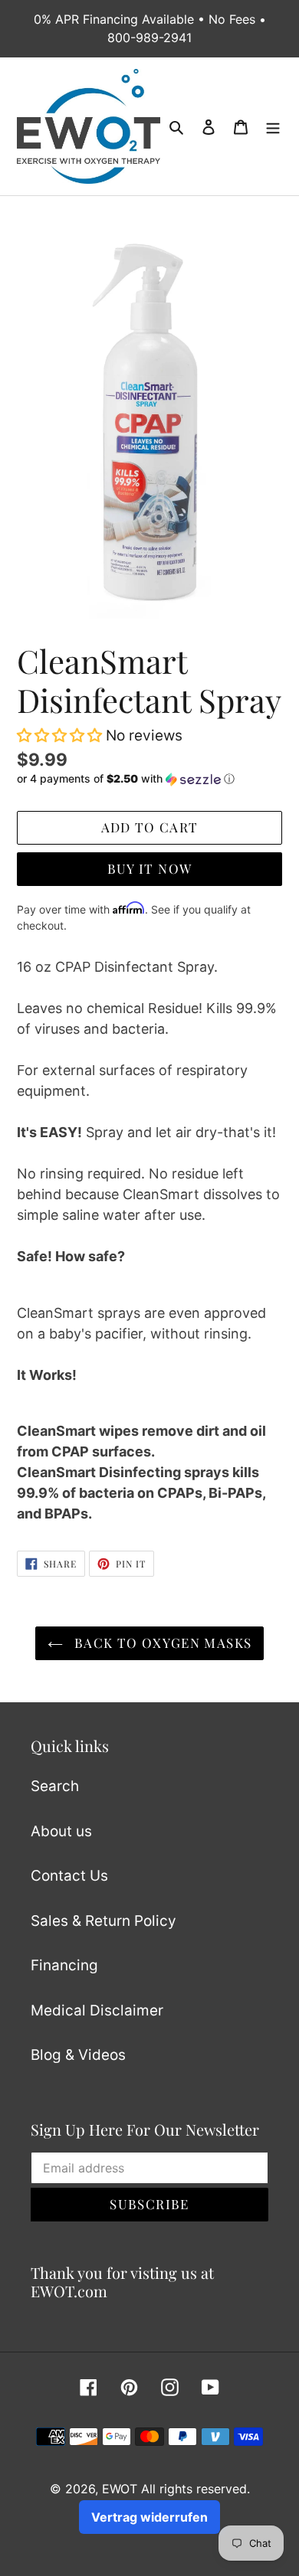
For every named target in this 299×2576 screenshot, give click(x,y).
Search (55, 1786)
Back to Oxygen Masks (161, 1643)
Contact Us (69, 1876)
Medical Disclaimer (97, 2010)
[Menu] (273, 127)
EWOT (120, 2489)
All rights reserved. (195, 2489)
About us (61, 1831)
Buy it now (150, 868)
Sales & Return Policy (103, 1921)
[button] (59, 736)
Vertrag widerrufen (149, 2517)
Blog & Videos (78, 2055)
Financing (64, 1965)
